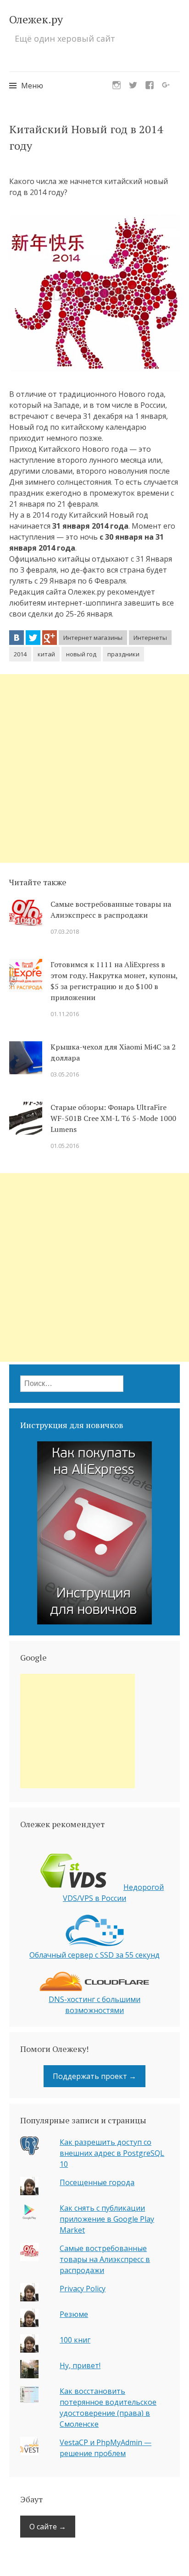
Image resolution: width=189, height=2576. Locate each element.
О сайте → (48, 2527)
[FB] (150, 82)
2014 (20, 654)
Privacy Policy (83, 2289)
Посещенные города (97, 2182)
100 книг (75, 2340)
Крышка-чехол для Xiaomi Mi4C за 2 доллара (113, 1052)
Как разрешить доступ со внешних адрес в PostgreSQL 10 (112, 2153)
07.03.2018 (65, 931)
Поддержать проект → (94, 2076)
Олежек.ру (36, 19)
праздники (123, 654)
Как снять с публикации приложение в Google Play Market (107, 2219)
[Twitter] (33, 638)
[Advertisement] (94, 768)
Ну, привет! (80, 2365)
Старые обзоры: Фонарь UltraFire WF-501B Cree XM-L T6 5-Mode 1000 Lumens (113, 1118)
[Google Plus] (50, 638)
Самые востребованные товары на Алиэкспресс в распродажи (111, 909)
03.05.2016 (65, 1074)
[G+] (166, 82)
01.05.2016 (65, 1146)
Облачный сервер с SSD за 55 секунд (94, 1955)
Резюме (74, 2314)
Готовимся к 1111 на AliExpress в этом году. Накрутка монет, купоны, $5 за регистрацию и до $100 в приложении (114, 981)
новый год (81, 654)
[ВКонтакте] (17, 638)
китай (46, 654)
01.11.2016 (65, 1014)
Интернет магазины (93, 638)
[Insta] (117, 82)
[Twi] (133, 82)
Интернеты (150, 638)
